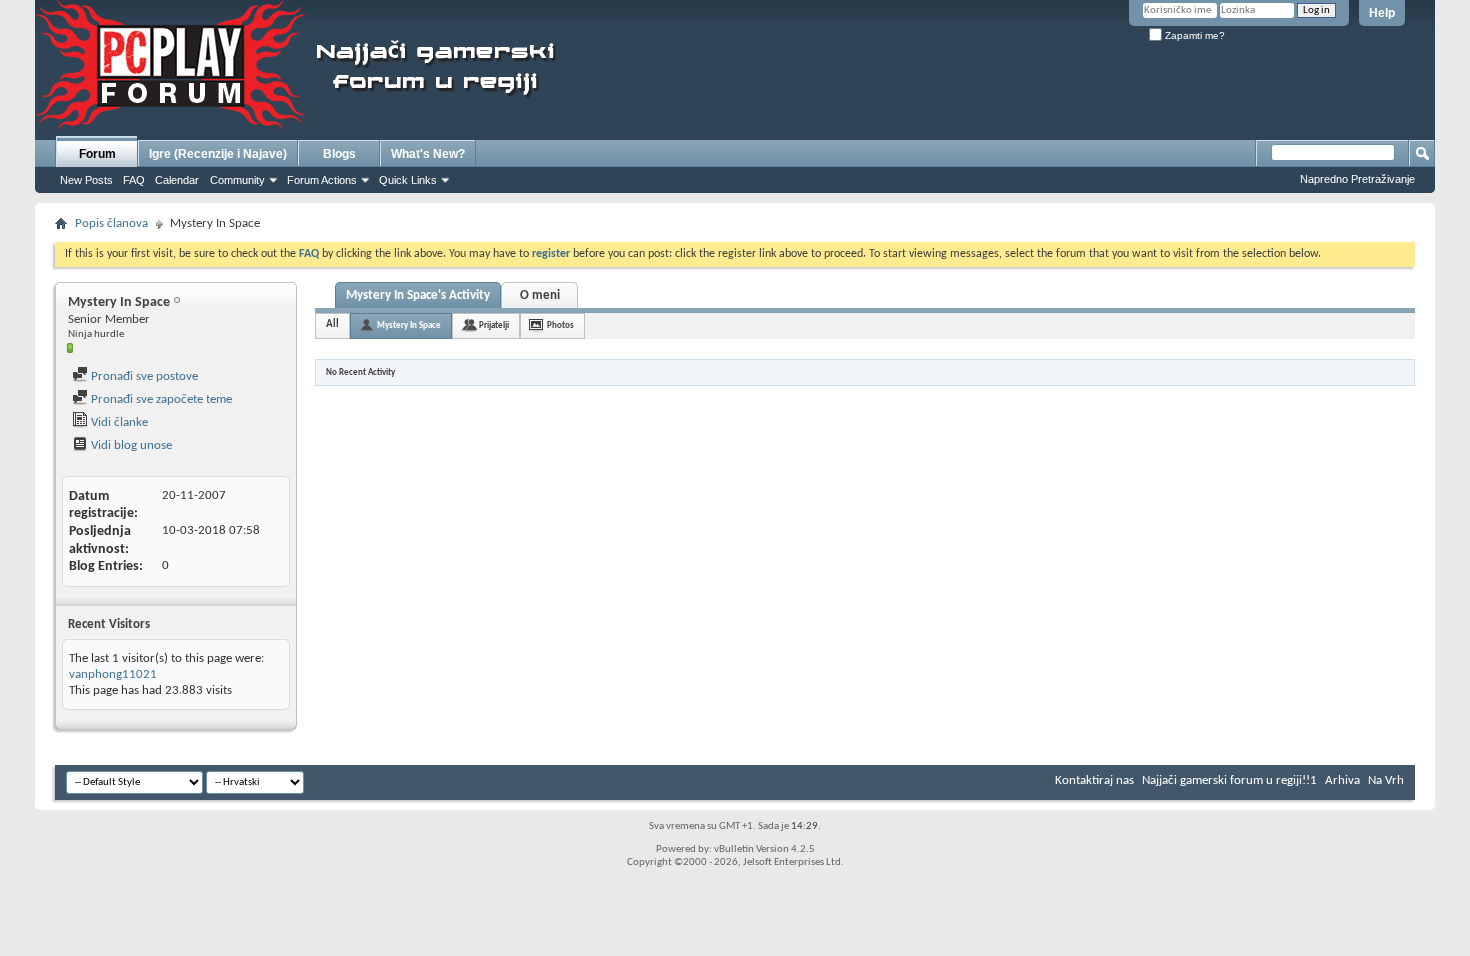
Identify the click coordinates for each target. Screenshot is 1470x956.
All (332, 324)
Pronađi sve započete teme (160, 399)
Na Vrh (1386, 780)
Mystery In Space (409, 325)
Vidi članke (118, 422)
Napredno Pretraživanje (1357, 179)
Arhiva (1342, 780)
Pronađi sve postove (143, 376)
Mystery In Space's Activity (418, 295)
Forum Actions (322, 180)
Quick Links (408, 180)
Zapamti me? (1193, 35)
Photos (560, 325)
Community (237, 180)
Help (1382, 13)
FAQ (134, 180)
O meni (540, 295)
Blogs (339, 154)
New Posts (86, 180)
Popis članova (111, 223)
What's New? (428, 154)
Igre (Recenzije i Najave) (218, 154)
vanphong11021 (113, 674)
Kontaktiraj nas (1094, 780)
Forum (97, 154)
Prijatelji (494, 325)
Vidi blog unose (130, 445)
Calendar (177, 180)
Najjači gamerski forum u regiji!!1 (1229, 780)
